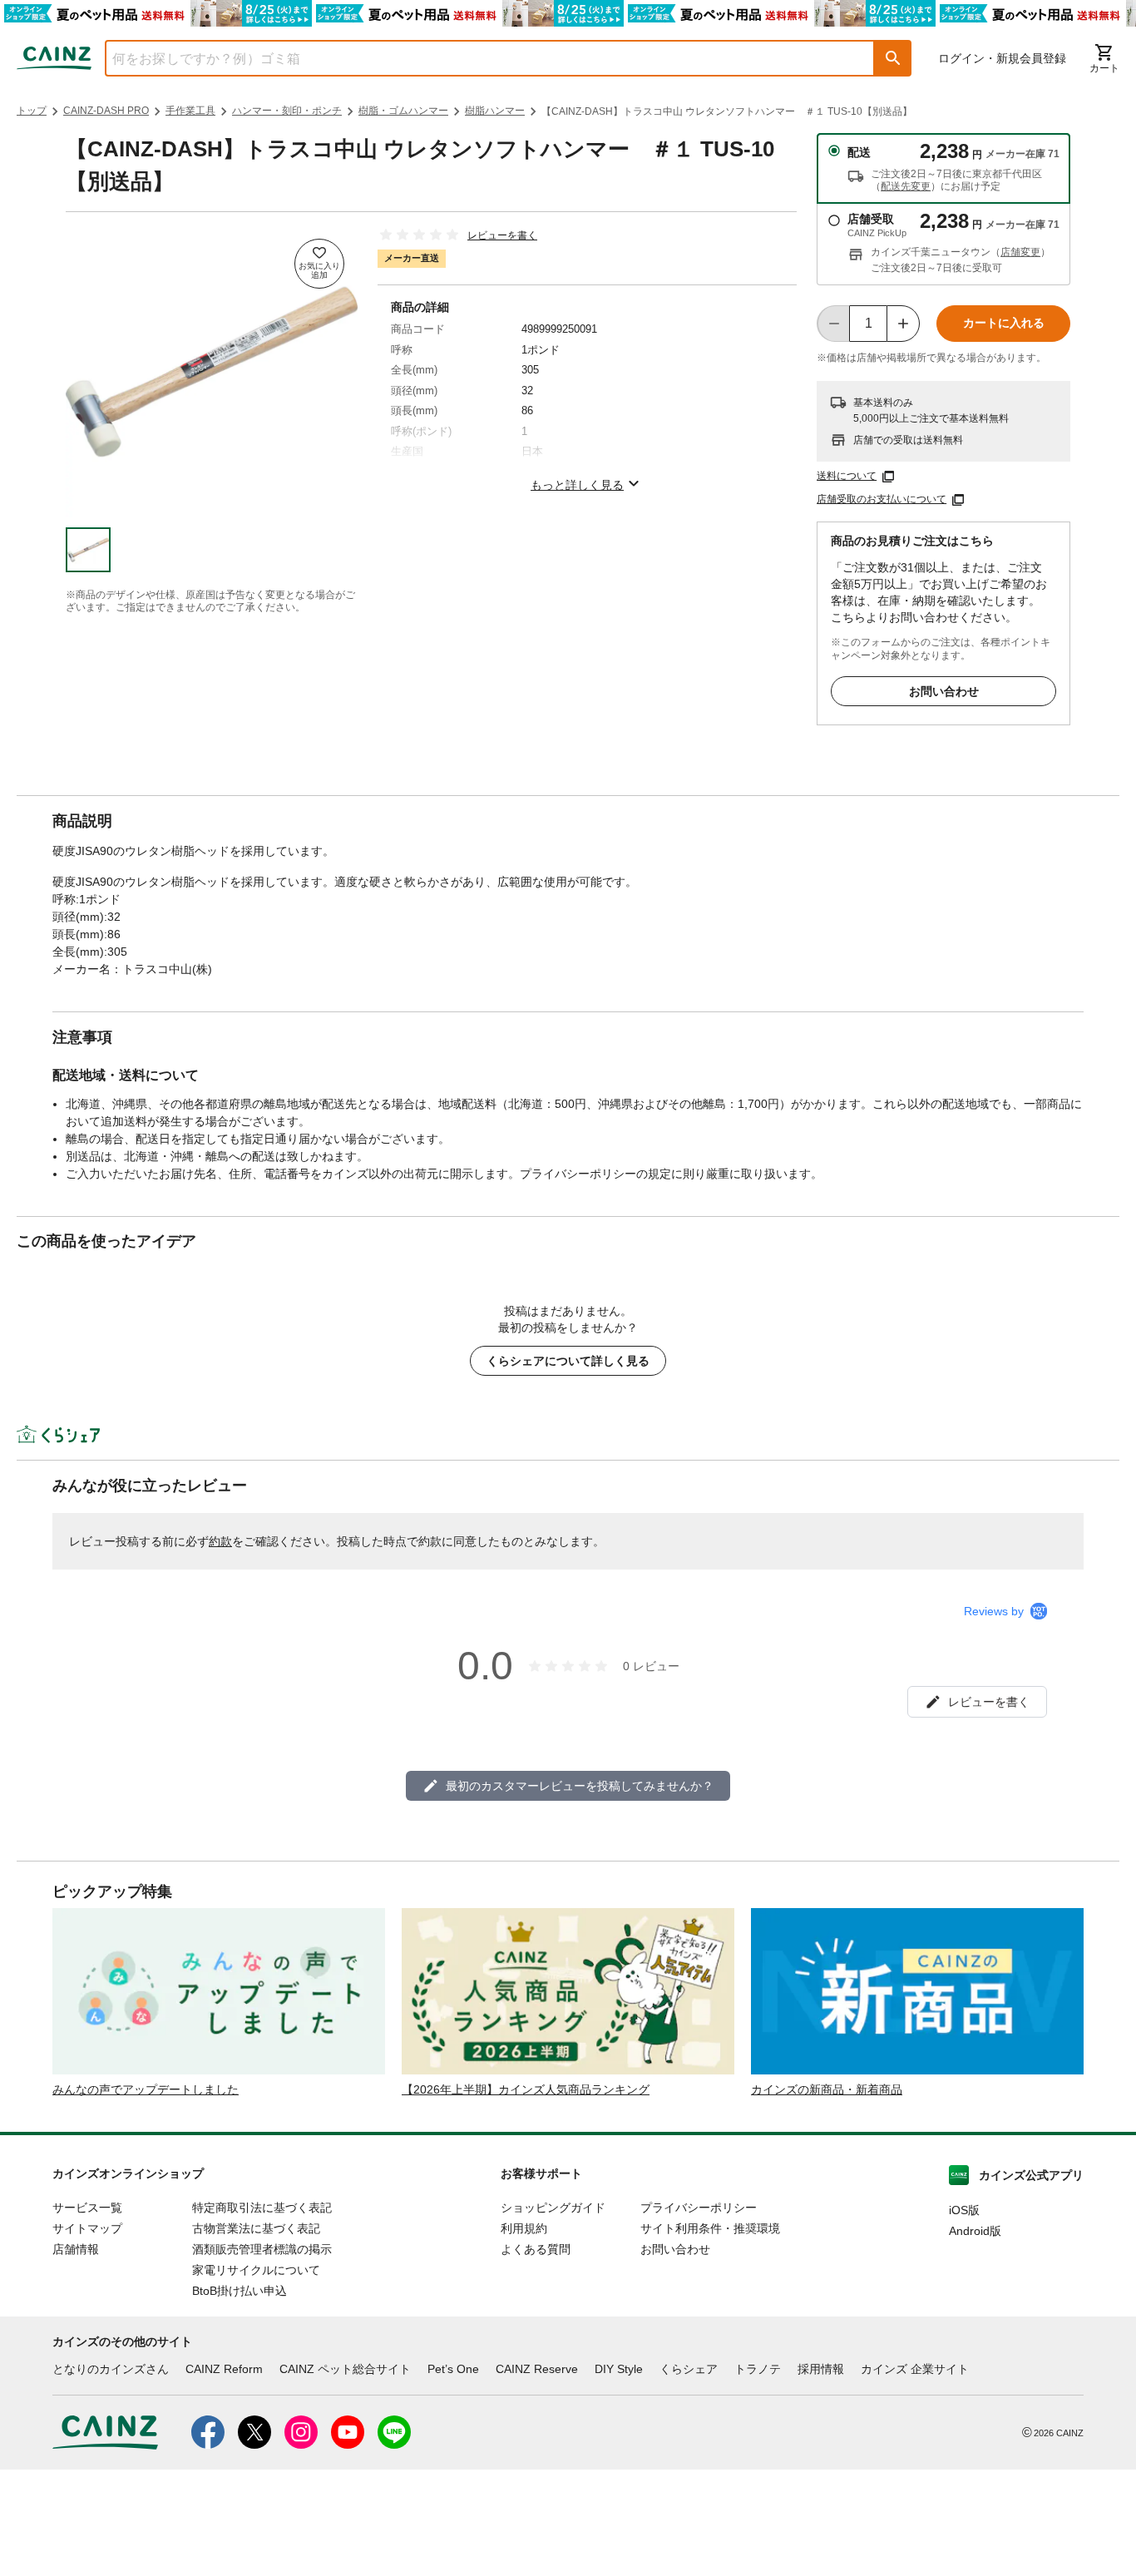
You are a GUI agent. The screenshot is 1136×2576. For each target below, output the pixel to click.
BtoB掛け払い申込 (240, 2291)
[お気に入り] (319, 264)
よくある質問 (536, 2249)
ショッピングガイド (553, 2208)
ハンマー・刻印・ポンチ (287, 111)
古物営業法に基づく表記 (256, 2228)
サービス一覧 (87, 2208)
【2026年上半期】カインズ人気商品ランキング (526, 2089)
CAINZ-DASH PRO (106, 111)
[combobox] (477, 58)
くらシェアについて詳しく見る (568, 1361)
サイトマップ (87, 2228)
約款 (220, 1541)
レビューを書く (502, 235)
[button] (893, 58)
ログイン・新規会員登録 (1002, 58)
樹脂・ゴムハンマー (403, 111)
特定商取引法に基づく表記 (262, 2208)
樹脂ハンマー (495, 111)
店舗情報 (76, 2249)
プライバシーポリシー (699, 2208)
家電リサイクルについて (256, 2270)
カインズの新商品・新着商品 (827, 2089)
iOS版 (964, 2210)
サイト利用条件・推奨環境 (710, 2228)
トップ (32, 111)
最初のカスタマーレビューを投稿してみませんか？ (580, 1786)
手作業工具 (190, 111)
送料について (847, 476)
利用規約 (524, 2228)
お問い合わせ (944, 691)
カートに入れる (1004, 323)
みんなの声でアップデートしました (146, 2089)
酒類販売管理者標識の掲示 (262, 2249)
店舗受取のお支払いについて (882, 499)
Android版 (975, 2231)
